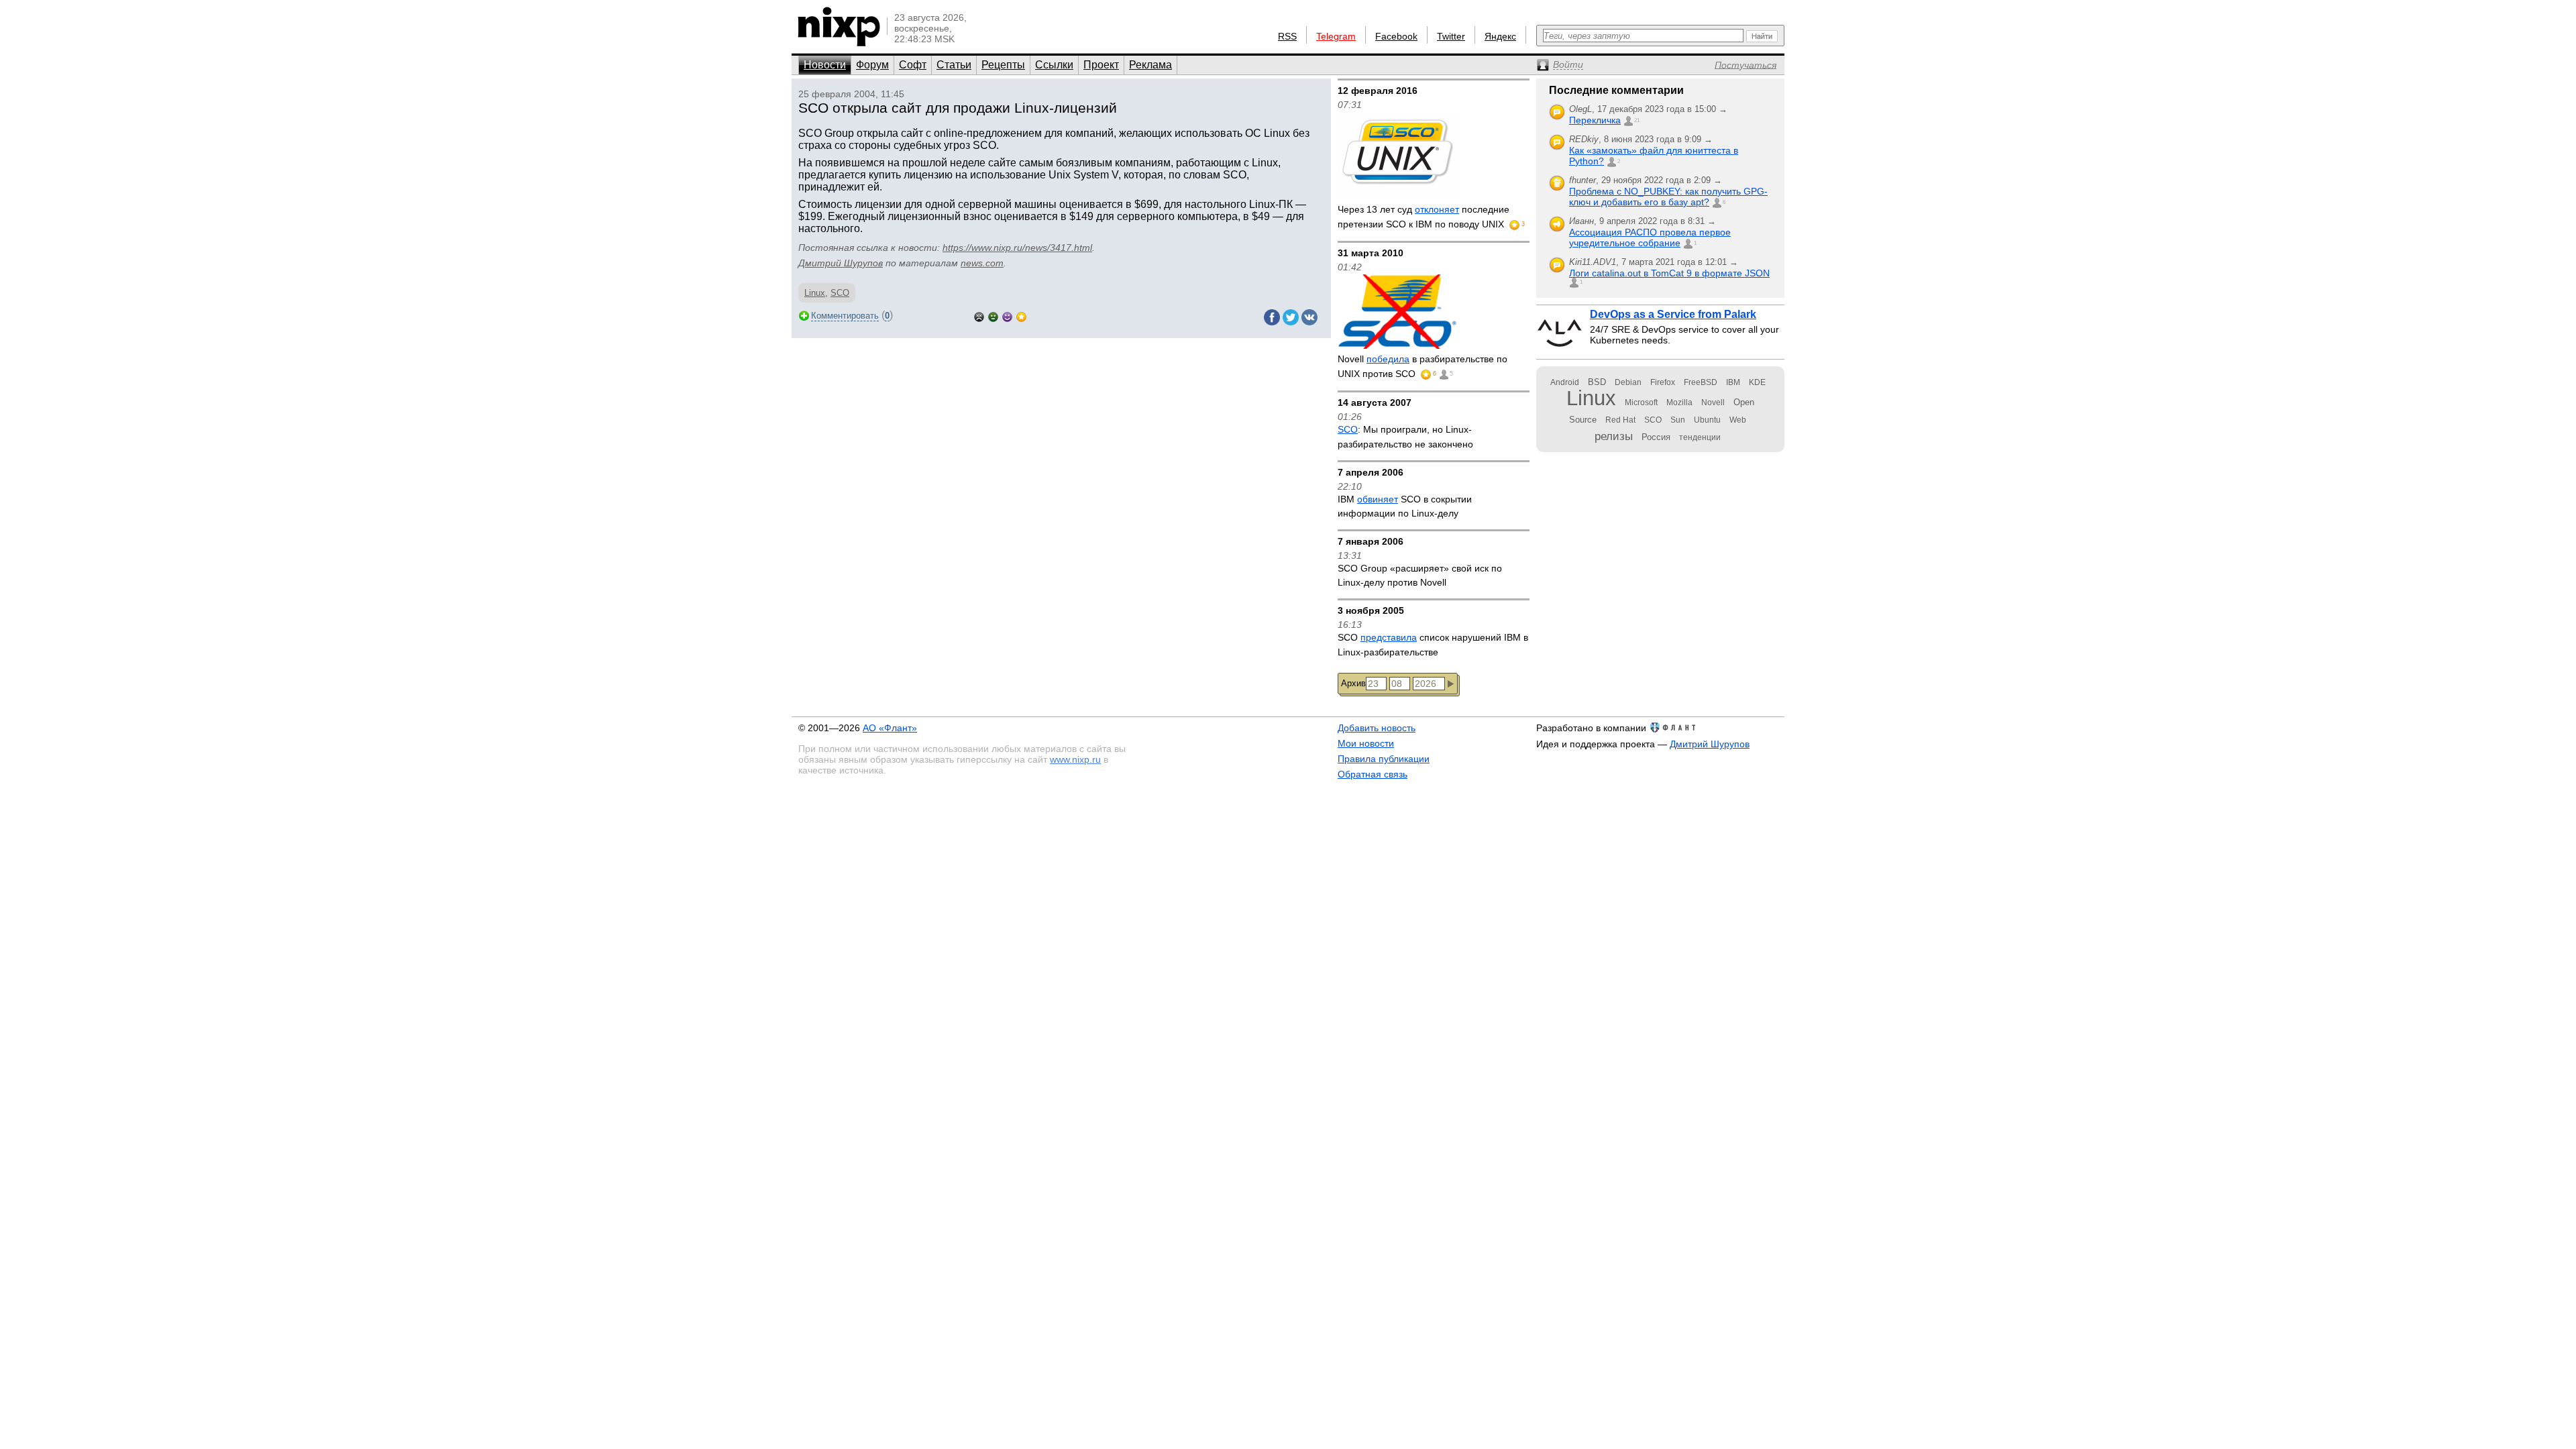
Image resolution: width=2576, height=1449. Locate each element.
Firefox (1663, 382)
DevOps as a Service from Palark (1673, 314)
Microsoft (1641, 402)
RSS (1287, 36)
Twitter (1451, 36)
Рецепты (1003, 65)
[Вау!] (1021, 316)
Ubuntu (1707, 420)
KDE (1757, 382)
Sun (1678, 420)
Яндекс (1500, 36)
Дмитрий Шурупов (841, 263)
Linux (815, 293)
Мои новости (1366, 743)
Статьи (954, 65)
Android (1565, 382)
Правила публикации (1384, 759)
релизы (1614, 436)
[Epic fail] (979, 316)
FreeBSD (1701, 382)
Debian (1628, 382)
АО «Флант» (890, 728)
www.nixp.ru (1075, 759)
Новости (825, 65)
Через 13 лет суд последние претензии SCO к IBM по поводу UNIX (1424, 217)
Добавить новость (1377, 728)
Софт (913, 65)
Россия (1656, 437)
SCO (840, 293)
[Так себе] (993, 316)
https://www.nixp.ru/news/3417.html (1017, 248)
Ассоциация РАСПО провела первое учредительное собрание (1650, 237)
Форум (872, 65)
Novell (1713, 402)
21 (1637, 120)
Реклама (1150, 65)
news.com (982, 263)
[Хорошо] (1007, 316)
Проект (1101, 65)
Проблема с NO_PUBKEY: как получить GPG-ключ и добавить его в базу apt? (1668, 197)
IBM (1733, 382)
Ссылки (1054, 65)
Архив (1353, 683)
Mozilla (1679, 402)
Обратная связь (1373, 774)
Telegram (1336, 36)
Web (1738, 420)
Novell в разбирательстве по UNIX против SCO (1423, 366)
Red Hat (1620, 420)
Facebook (1396, 36)
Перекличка (1595, 120)
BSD (1597, 382)
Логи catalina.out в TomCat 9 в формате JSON (1669, 273)
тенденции (1700, 437)
